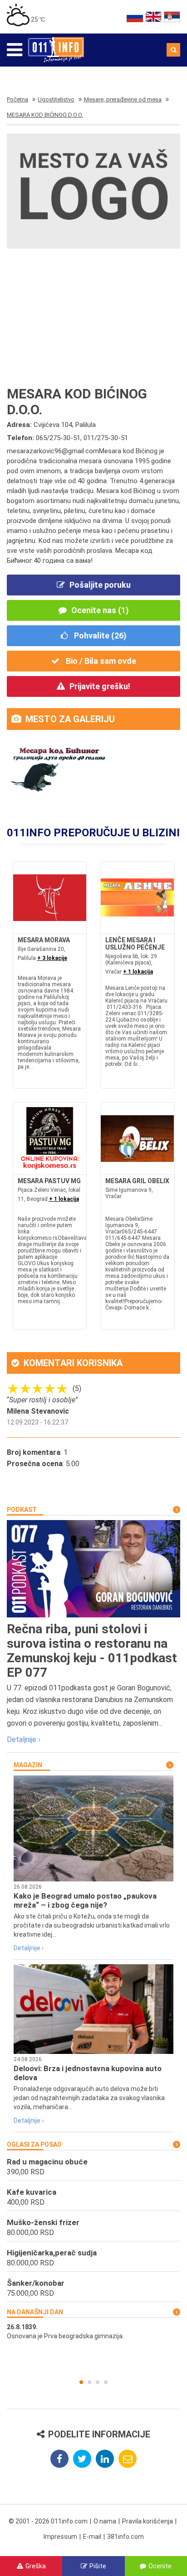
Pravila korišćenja (148, 2521)
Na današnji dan (35, 2312)
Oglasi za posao (34, 2144)
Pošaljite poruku (100, 585)
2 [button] (89, 2382)
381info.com (125, 2537)
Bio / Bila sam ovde (100, 661)
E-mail (92, 2537)
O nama (105, 2521)
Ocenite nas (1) (100, 610)
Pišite (98, 2566)
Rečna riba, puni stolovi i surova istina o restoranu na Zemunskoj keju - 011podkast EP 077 (92, 1651)
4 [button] (106, 2382)
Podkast (22, 1510)
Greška (36, 2566)
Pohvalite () (99, 636)
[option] (93, 2331)
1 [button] (81, 2382)
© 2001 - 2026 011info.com (48, 2521)
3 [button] (98, 2382)
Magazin (28, 1765)
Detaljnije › (24, 1739)
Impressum (60, 2537)
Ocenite (160, 2566)
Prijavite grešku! (100, 686)
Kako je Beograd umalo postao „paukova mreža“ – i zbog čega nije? (85, 1900)
